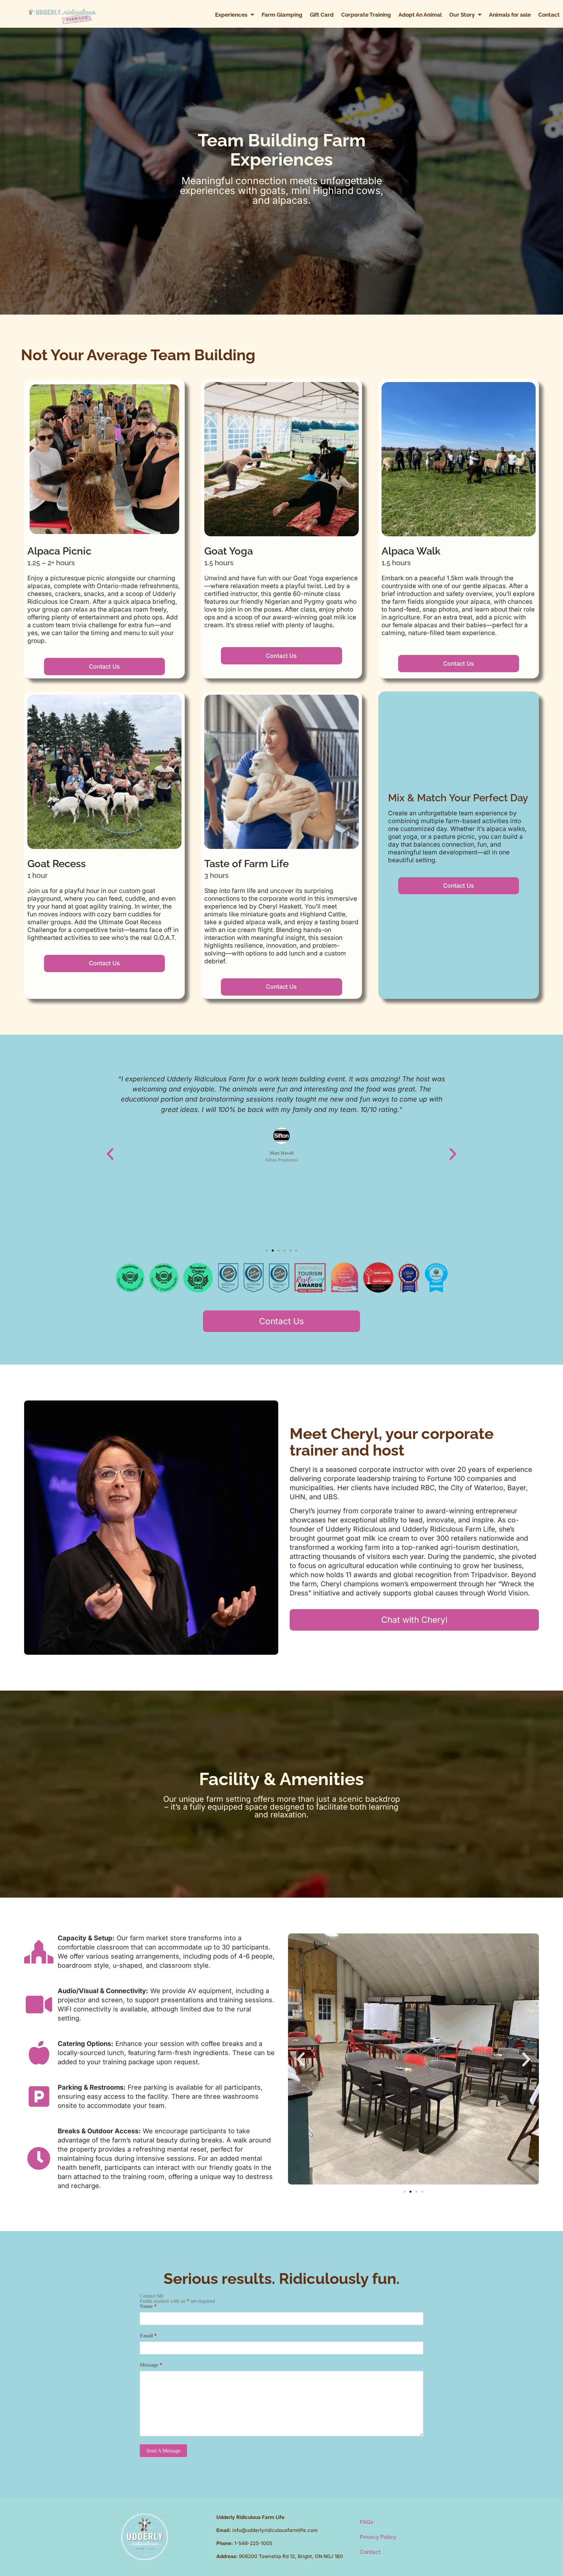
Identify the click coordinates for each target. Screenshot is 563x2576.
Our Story (462, 15)
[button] (110, 1154)
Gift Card (322, 15)
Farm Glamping (282, 15)
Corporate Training (366, 15)
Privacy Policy (378, 2537)
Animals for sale (510, 15)
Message (151, 2365)
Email (148, 2336)
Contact (549, 15)
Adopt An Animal (420, 15)
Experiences (231, 15)
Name (148, 2306)
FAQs (366, 2522)
